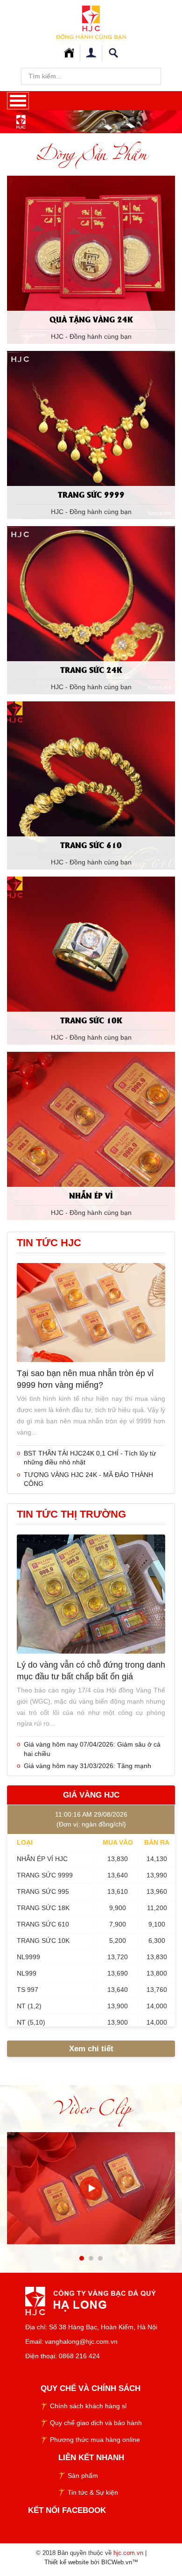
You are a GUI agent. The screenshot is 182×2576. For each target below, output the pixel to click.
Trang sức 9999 (91, 494)
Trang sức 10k (91, 1020)
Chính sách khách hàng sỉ (88, 2406)
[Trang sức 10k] (91, 960)
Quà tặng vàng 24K (91, 319)
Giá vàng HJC (91, 1795)
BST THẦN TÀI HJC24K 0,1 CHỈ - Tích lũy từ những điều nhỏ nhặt (90, 1458)
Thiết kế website (66, 2562)
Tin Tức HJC (49, 1243)
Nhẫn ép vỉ (91, 1195)
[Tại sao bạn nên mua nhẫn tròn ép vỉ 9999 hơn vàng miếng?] (91, 1312)
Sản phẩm (83, 2476)
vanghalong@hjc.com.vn (81, 2341)
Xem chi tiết (91, 2049)
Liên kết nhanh (91, 2458)
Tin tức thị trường (71, 1514)
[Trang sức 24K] (91, 609)
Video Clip (91, 2107)
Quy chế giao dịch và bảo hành (96, 2423)
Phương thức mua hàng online (95, 2440)
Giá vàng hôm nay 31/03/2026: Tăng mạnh (87, 1766)
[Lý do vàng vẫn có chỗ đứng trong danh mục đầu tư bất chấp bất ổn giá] (91, 1593)
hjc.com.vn (128, 2553)
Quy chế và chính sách (91, 2388)
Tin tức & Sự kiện (93, 2492)
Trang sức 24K (91, 669)
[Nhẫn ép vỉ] (91, 1135)
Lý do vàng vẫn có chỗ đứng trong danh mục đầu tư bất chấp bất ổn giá (91, 1671)
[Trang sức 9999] (91, 434)
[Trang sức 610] (91, 785)
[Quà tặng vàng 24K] (91, 259)
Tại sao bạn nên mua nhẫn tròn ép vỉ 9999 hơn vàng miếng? (85, 1379)
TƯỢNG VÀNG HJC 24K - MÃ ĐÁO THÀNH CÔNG (88, 1479)
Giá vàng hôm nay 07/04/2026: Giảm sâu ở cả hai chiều (92, 1749)
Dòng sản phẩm (91, 153)
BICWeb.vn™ (120, 2562)
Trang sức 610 (91, 845)
